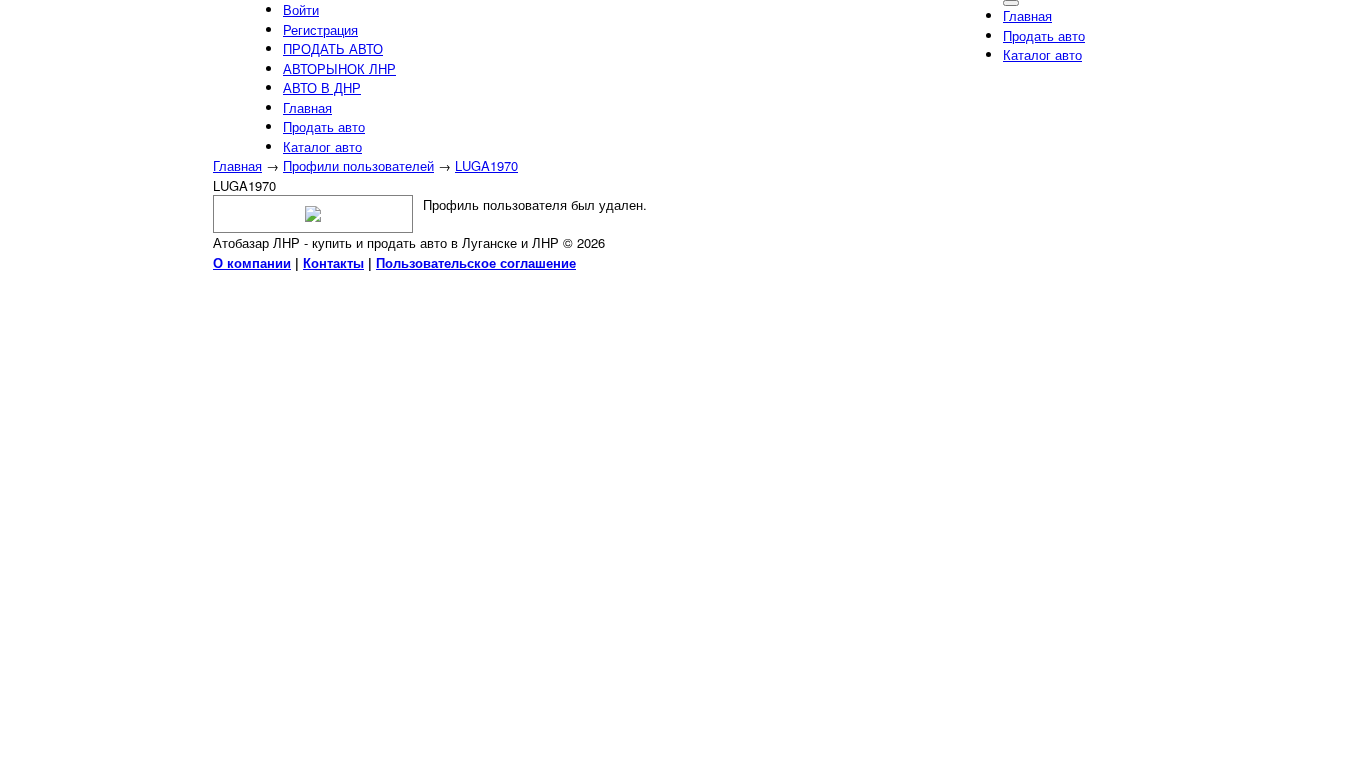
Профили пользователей (358, 165)
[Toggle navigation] (1011, 3)
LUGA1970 (486, 165)
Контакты (333, 262)
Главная (237, 165)
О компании (252, 262)
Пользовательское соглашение (476, 262)
